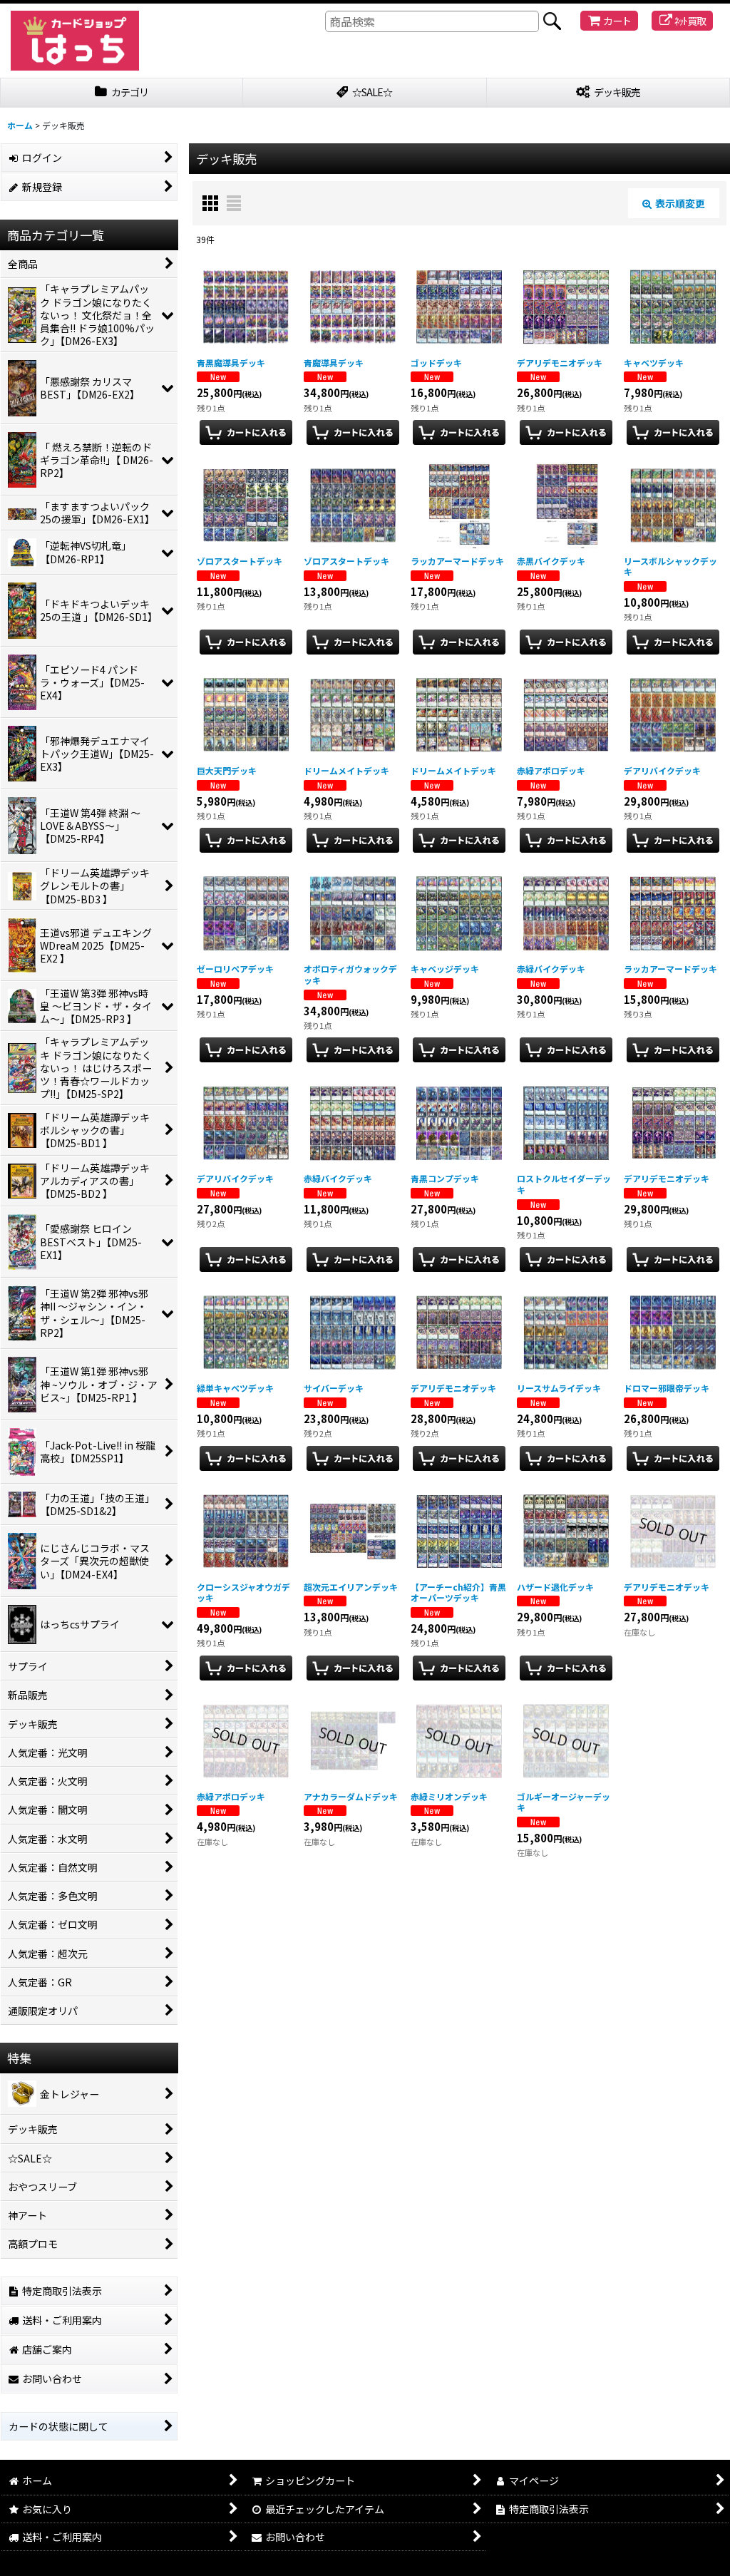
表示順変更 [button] (680, 203)
